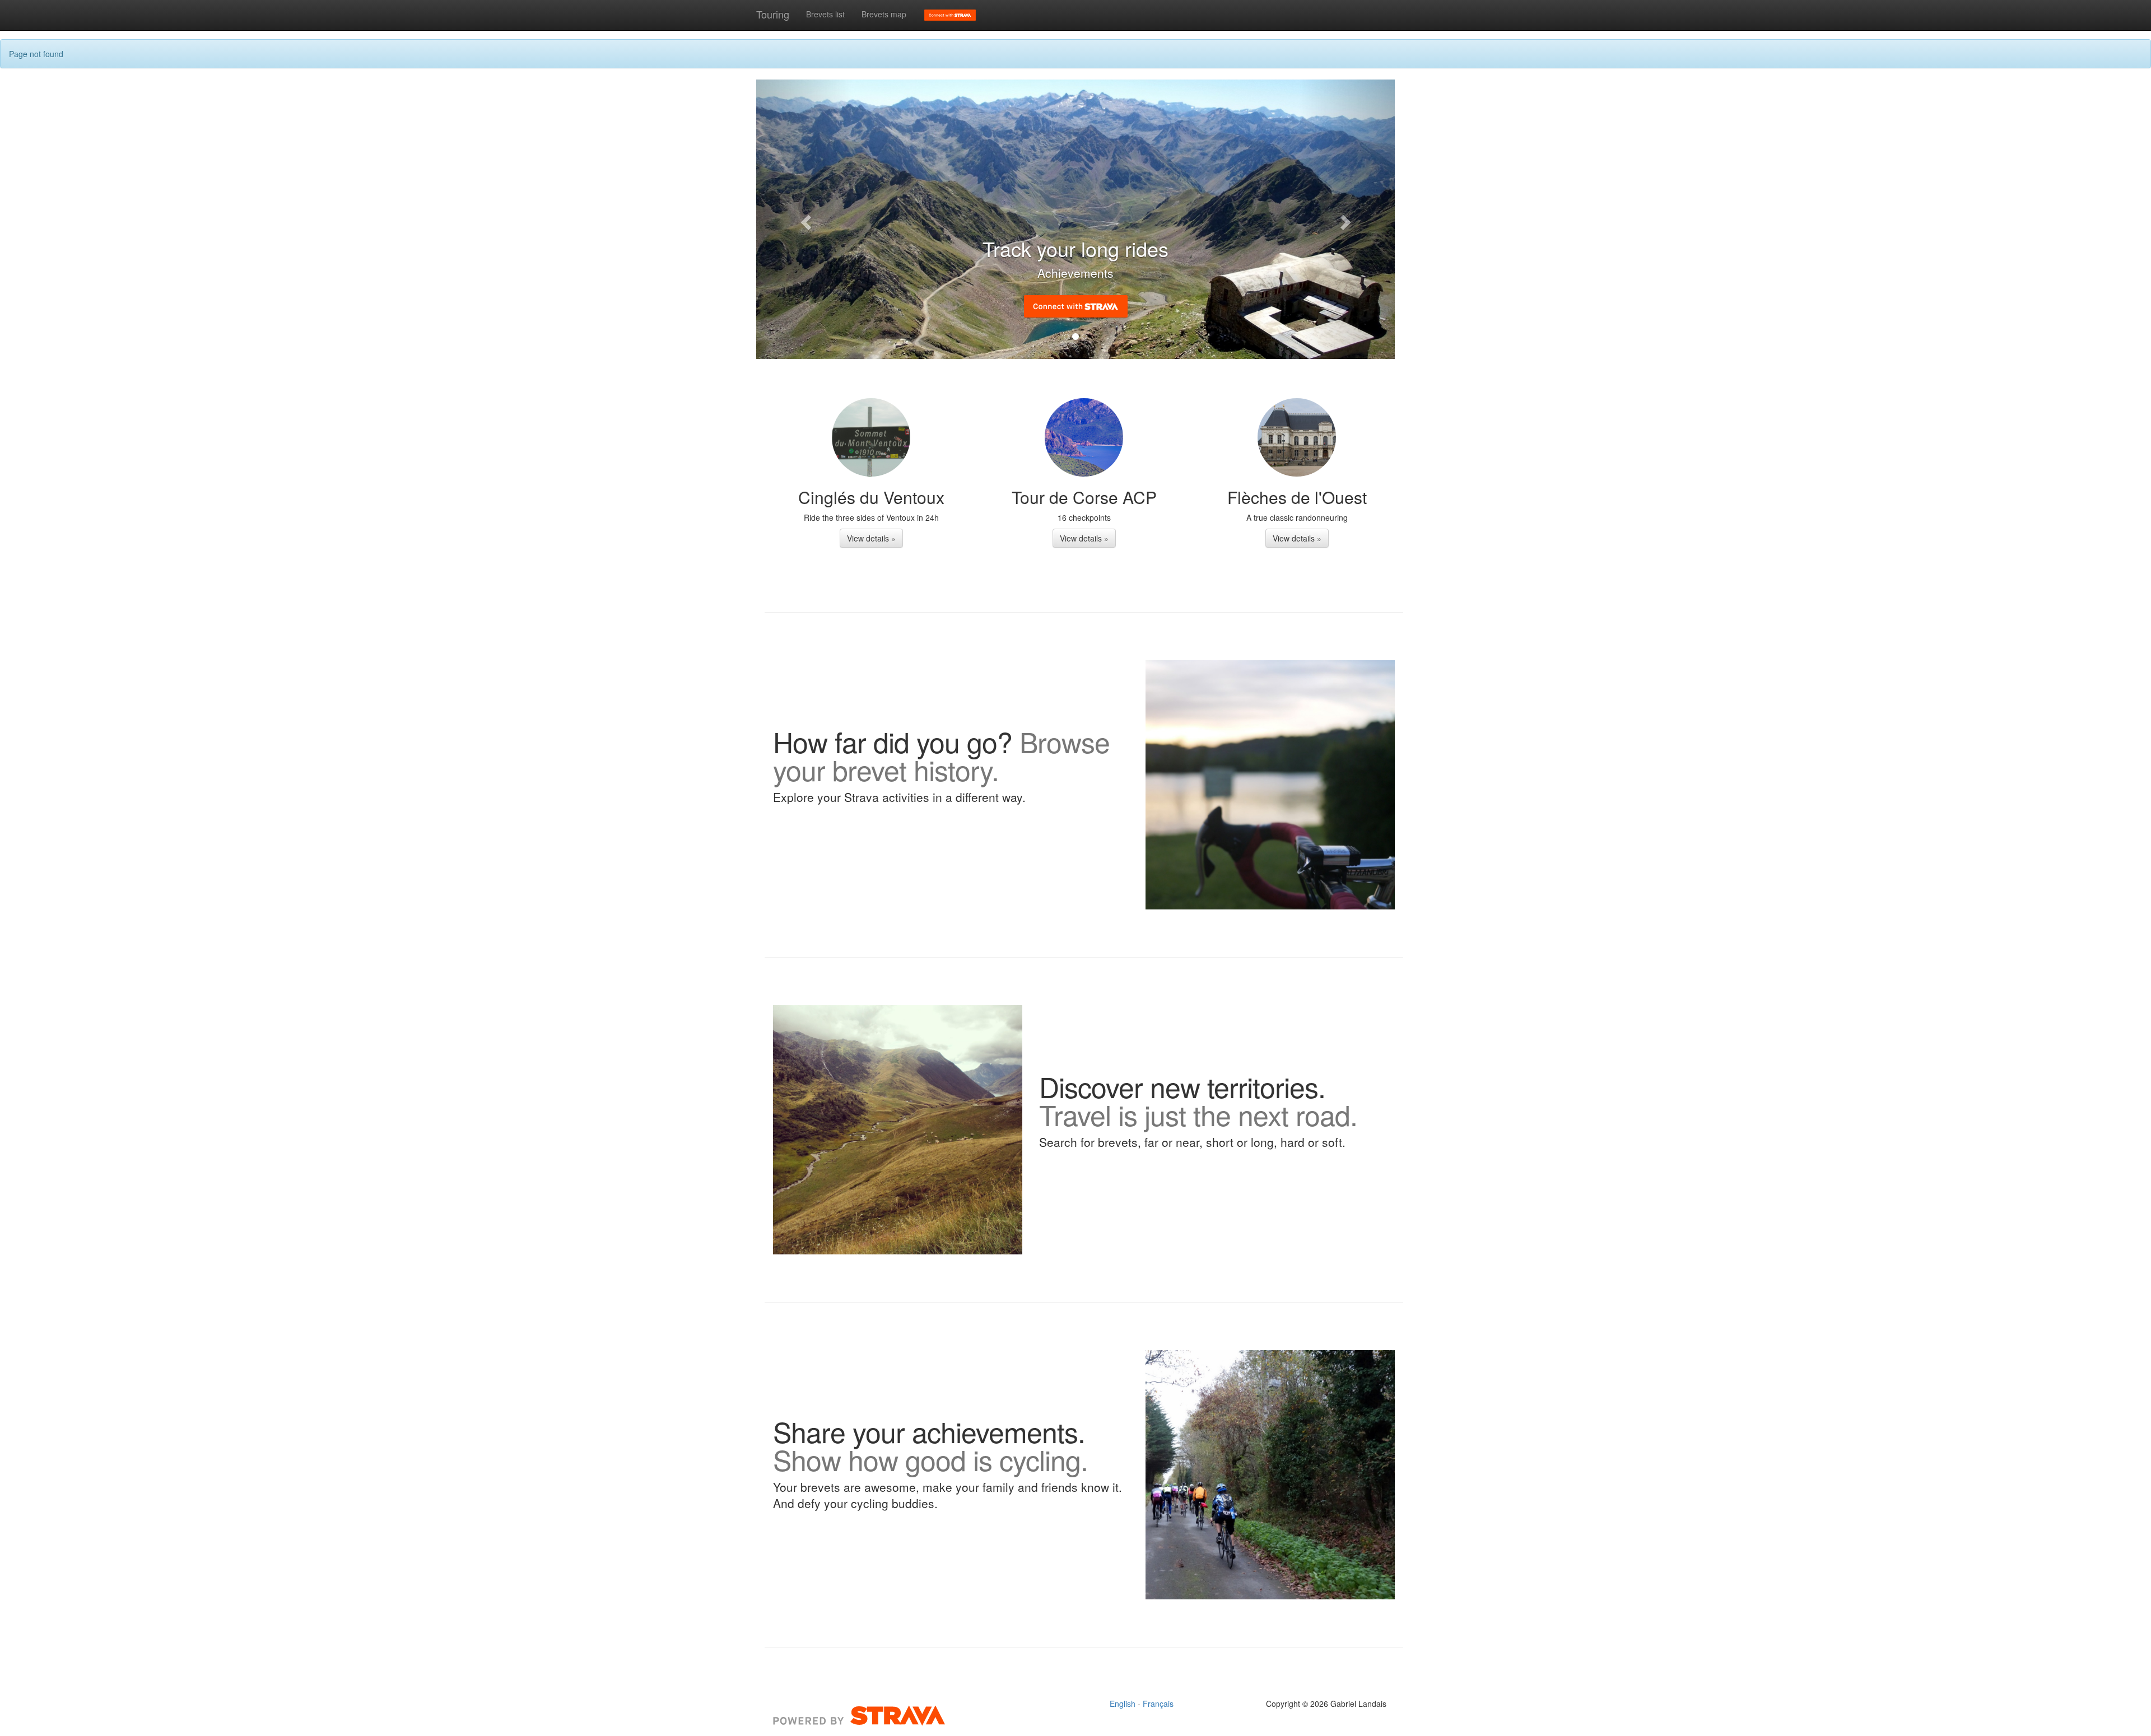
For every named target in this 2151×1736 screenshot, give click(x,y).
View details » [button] (871, 538)
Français (1158, 1704)
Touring (773, 14)
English (1124, 1704)
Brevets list (825, 14)
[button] (804, 219)
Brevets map (884, 14)
